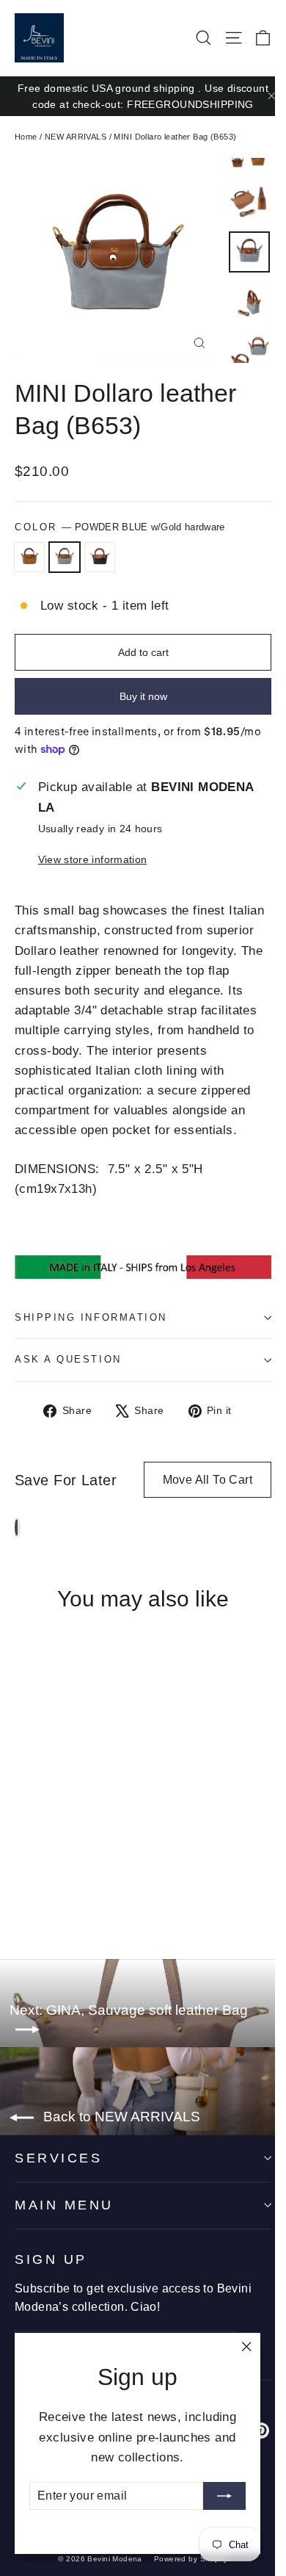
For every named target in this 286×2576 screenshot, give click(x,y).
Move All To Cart (208, 1480)
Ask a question (68, 1359)
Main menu (64, 2205)
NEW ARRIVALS (76, 137)
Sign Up (51, 2259)
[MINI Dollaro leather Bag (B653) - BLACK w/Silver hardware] (55, 1886)
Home (26, 137)
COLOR (120, 527)
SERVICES (58, 2158)
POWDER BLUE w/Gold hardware (65, 558)
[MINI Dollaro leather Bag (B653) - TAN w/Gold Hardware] (23, 1886)
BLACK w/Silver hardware (100, 558)
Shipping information (91, 1317)
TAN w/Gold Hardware (29, 558)
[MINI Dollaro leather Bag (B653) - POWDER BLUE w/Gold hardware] (39, 1886)
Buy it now (143, 696)
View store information (92, 860)
